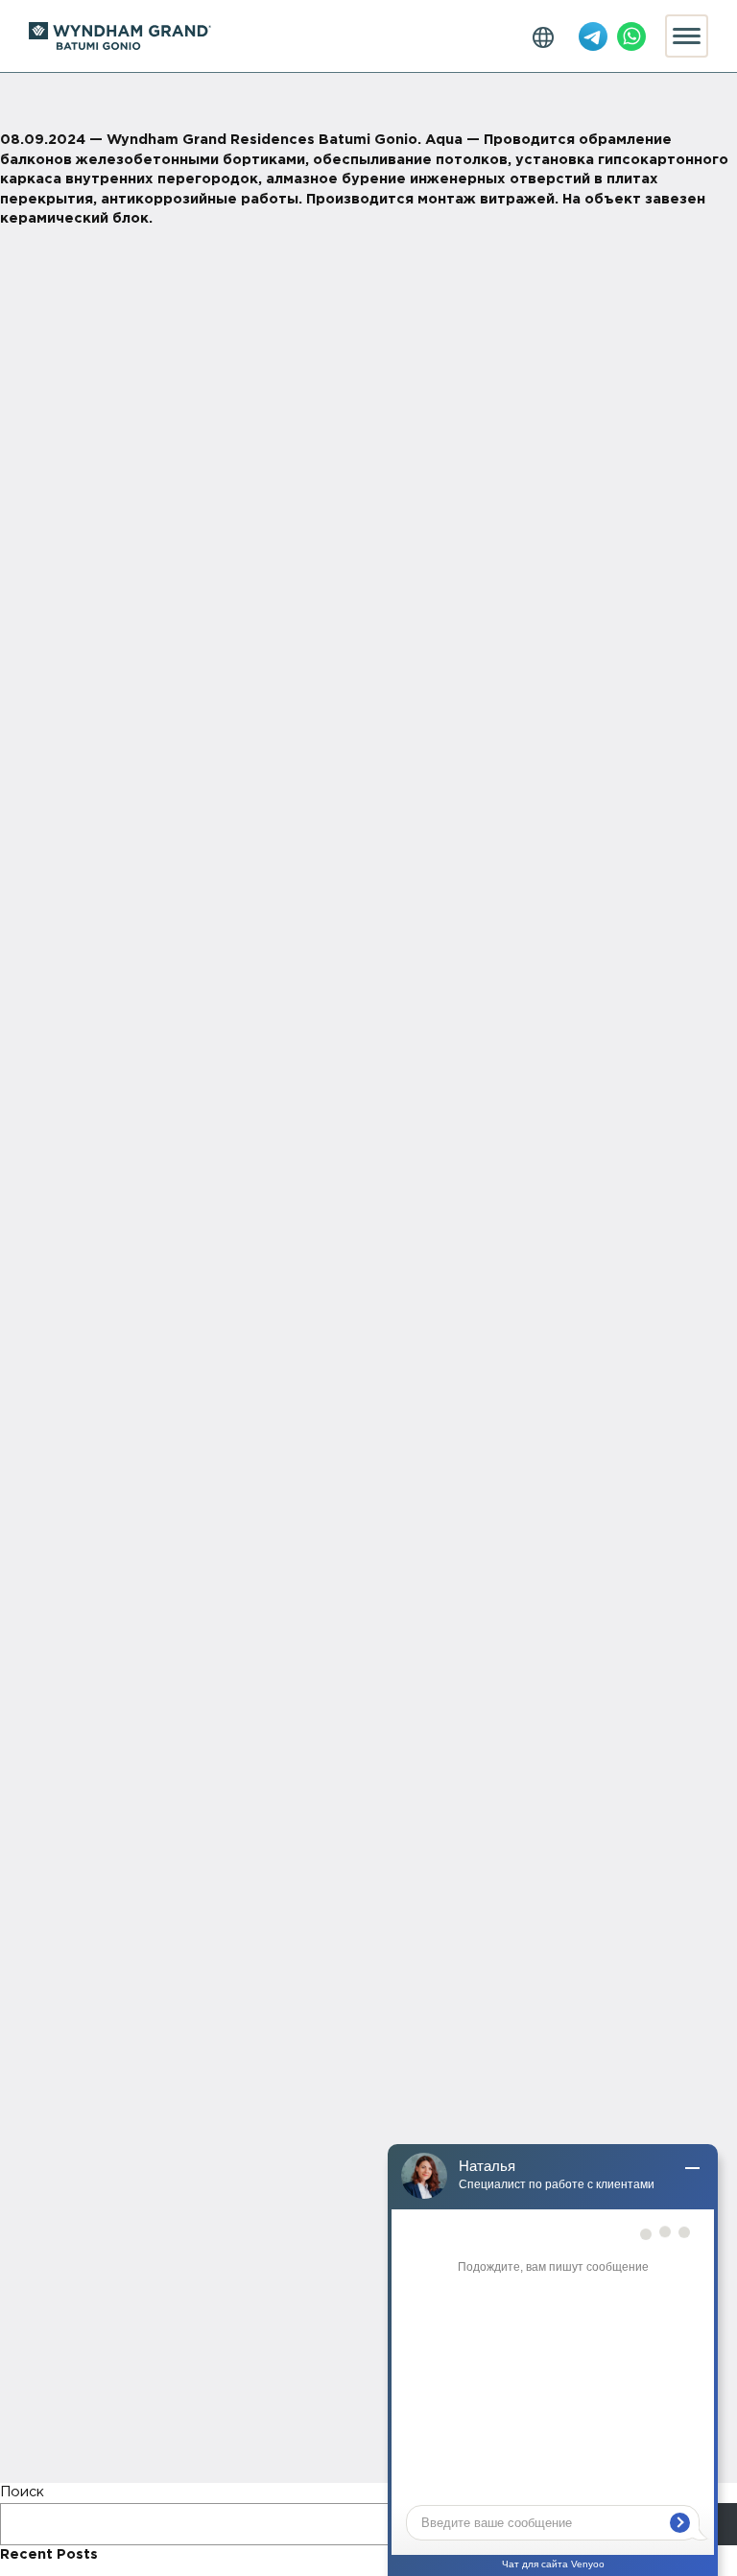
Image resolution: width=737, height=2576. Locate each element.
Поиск (22, 2492)
